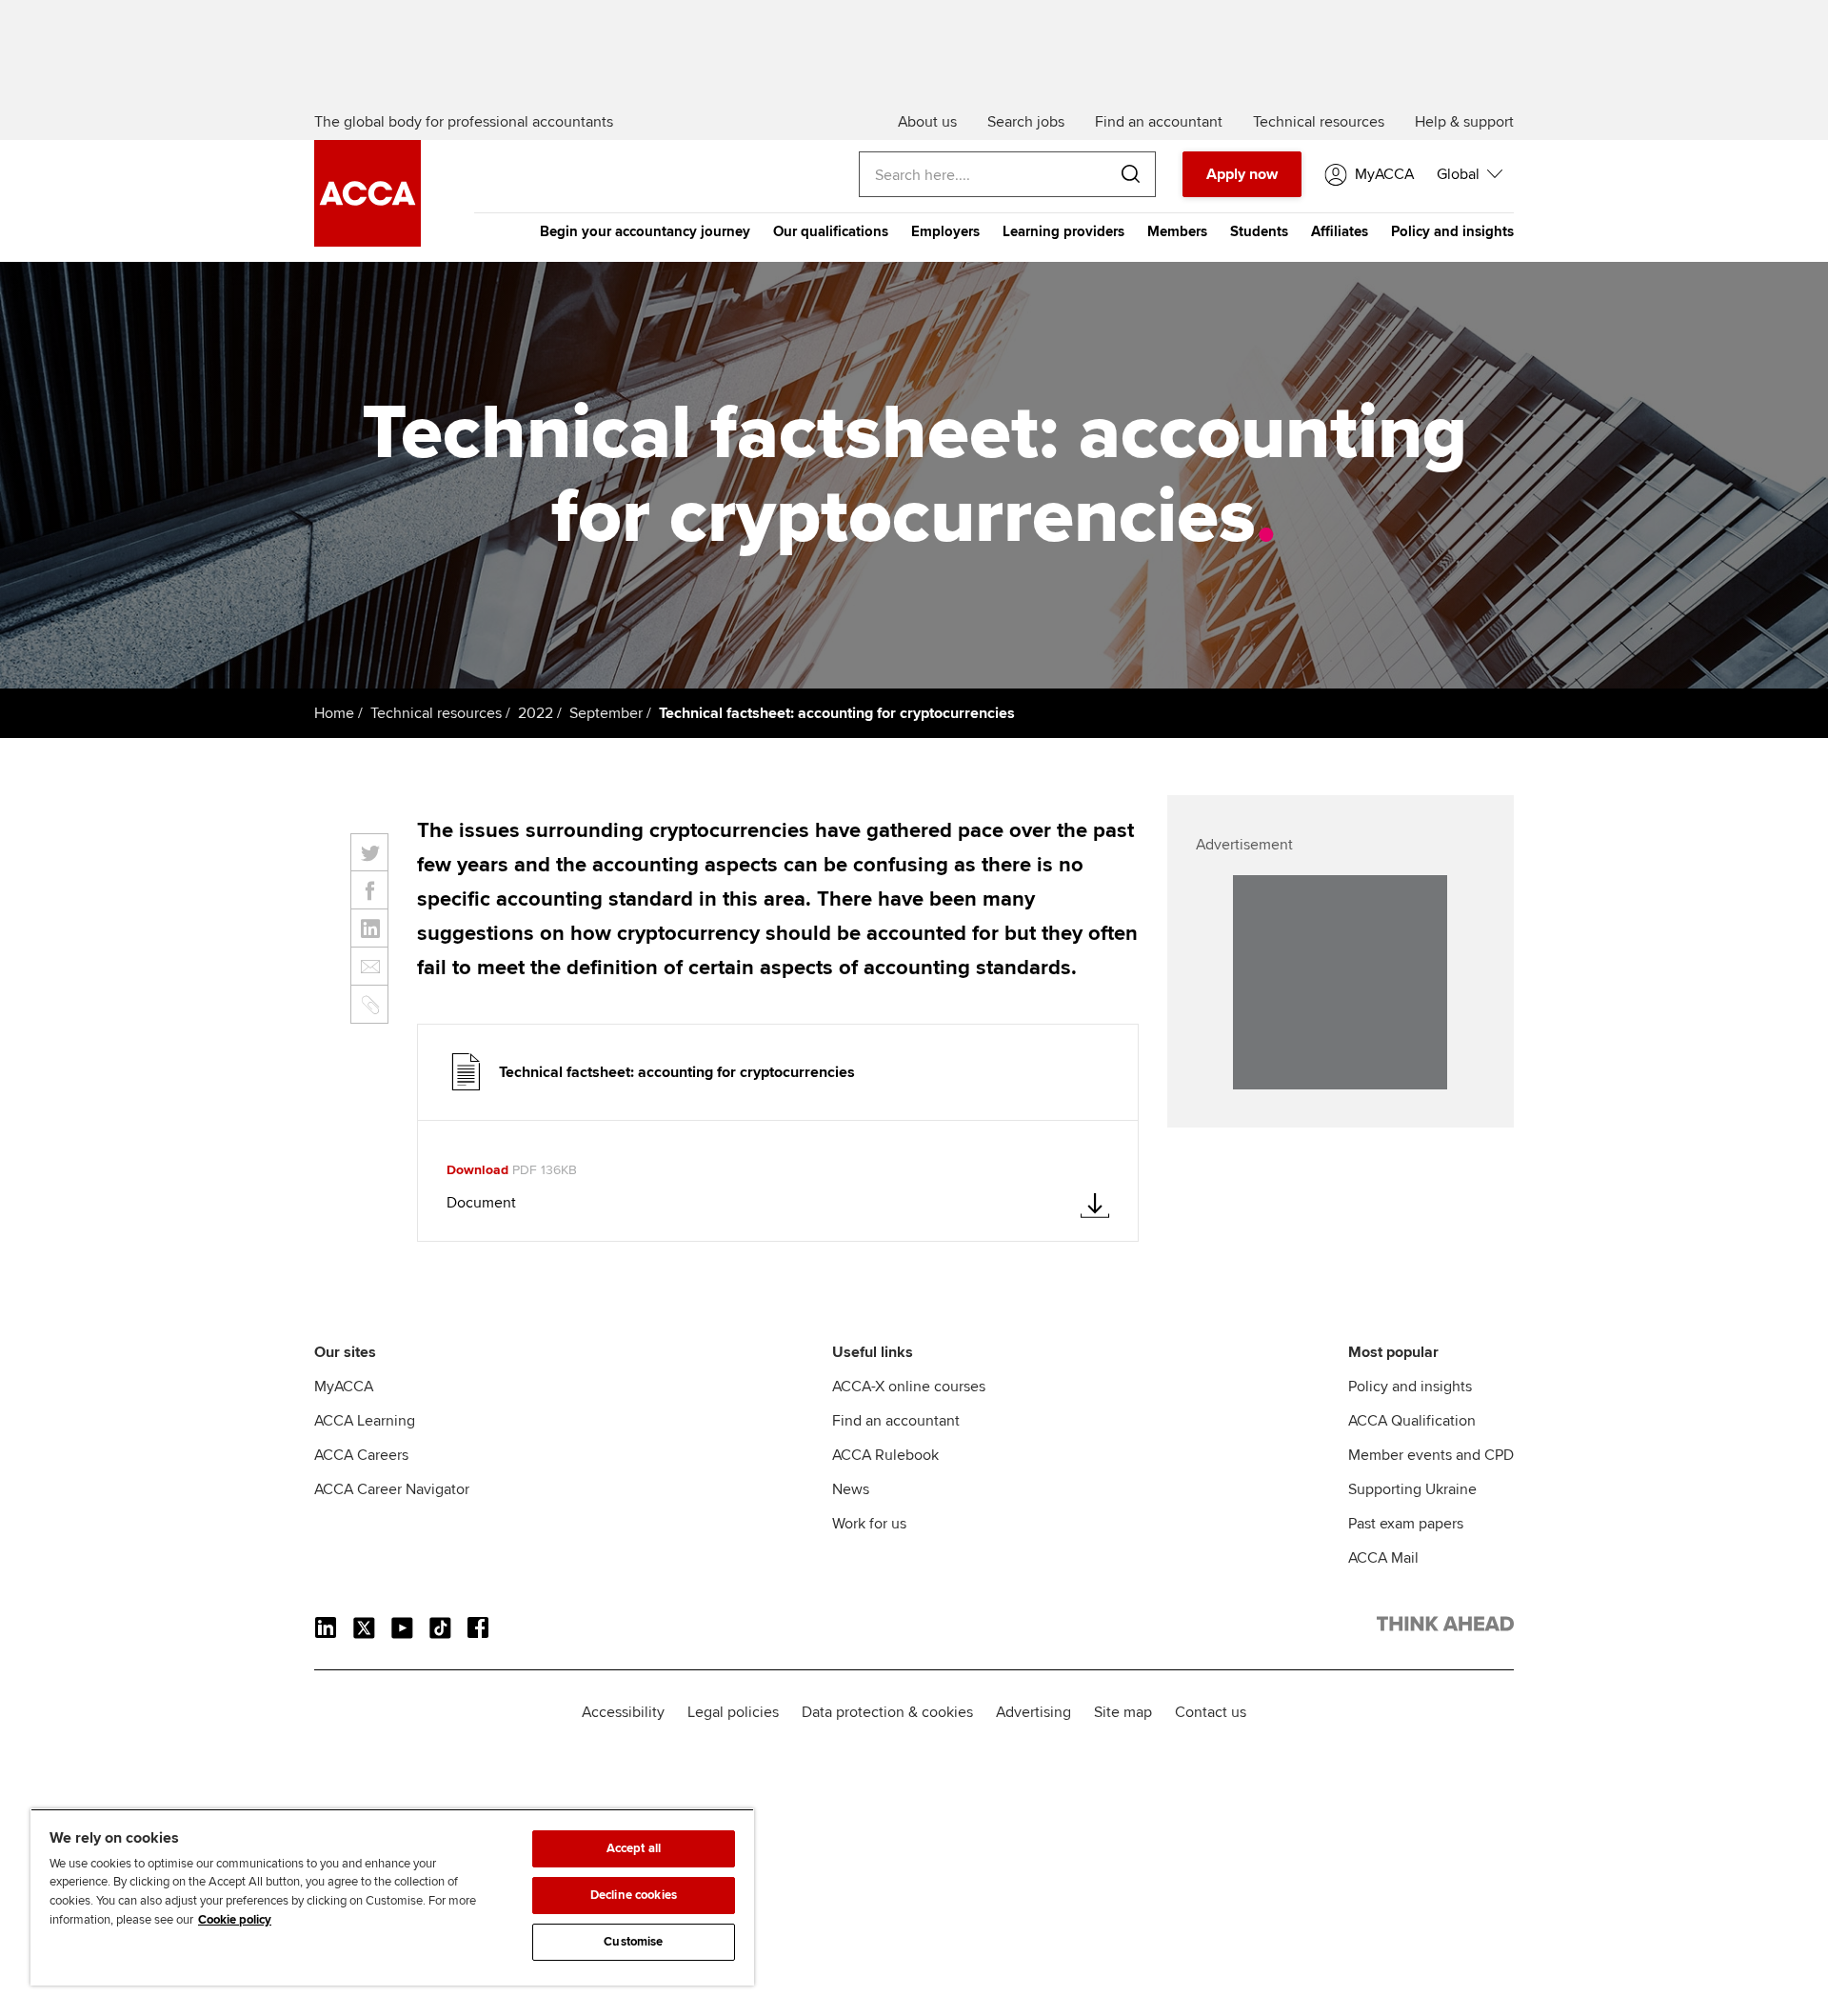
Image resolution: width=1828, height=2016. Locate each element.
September (606, 713)
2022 (536, 713)
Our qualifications (831, 231)
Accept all (634, 1848)
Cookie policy (235, 1920)
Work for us (869, 1524)
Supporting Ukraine (1412, 1489)
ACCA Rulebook (885, 1455)
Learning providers (1063, 231)
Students (1259, 231)
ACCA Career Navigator (392, 1489)
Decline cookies (634, 1895)
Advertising (1033, 1712)
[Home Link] (1445, 1627)
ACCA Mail (1383, 1558)
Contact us (1211, 1712)
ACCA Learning (365, 1421)
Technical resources (436, 713)
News (851, 1489)
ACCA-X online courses (909, 1387)
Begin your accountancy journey (645, 231)
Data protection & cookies (887, 1712)
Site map (1123, 1712)
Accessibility (623, 1712)
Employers (945, 231)
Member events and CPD (1431, 1455)
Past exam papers (1406, 1524)
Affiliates (1340, 231)
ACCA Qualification (1412, 1421)
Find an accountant (896, 1421)
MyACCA (344, 1387)
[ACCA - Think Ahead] (368, 242)
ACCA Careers (361, 1455)
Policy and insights (1452, 231)
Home (334, 713)
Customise (633, 1942)
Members (1177, 231)
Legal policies (733, 1712)
